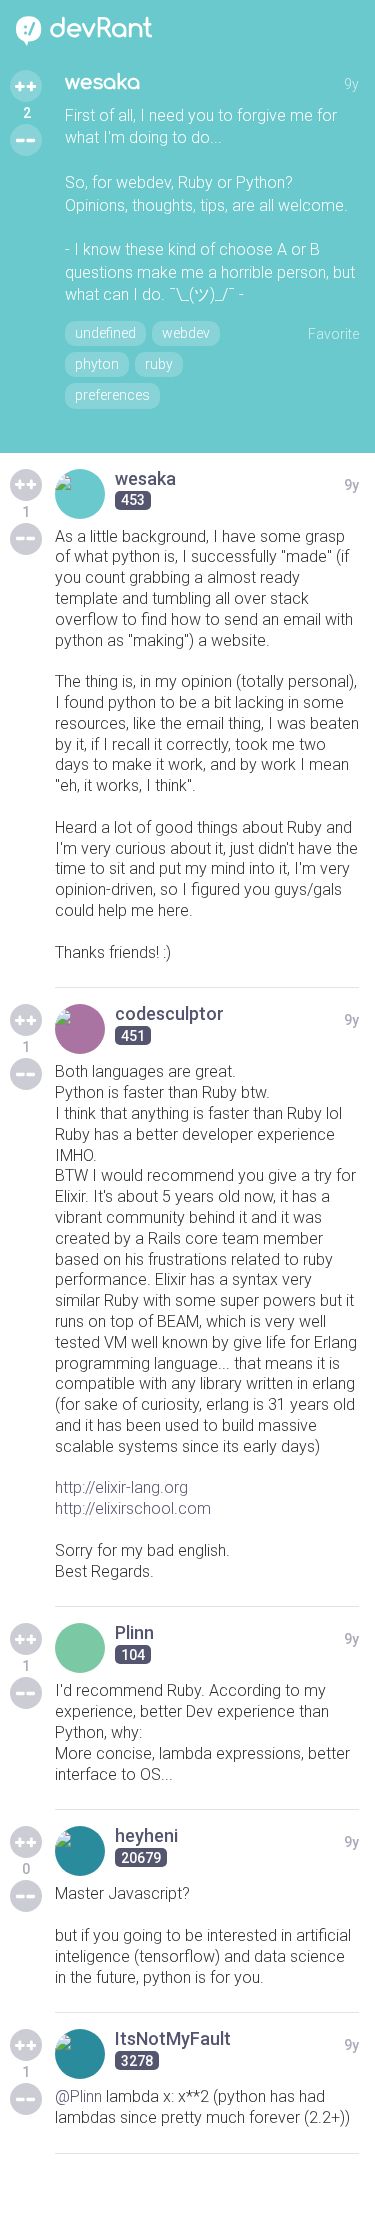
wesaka (102, 82)
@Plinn (78, 2096)
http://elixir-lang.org (121, 1487)
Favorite (333, 334)
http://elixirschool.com (133, 1508)
